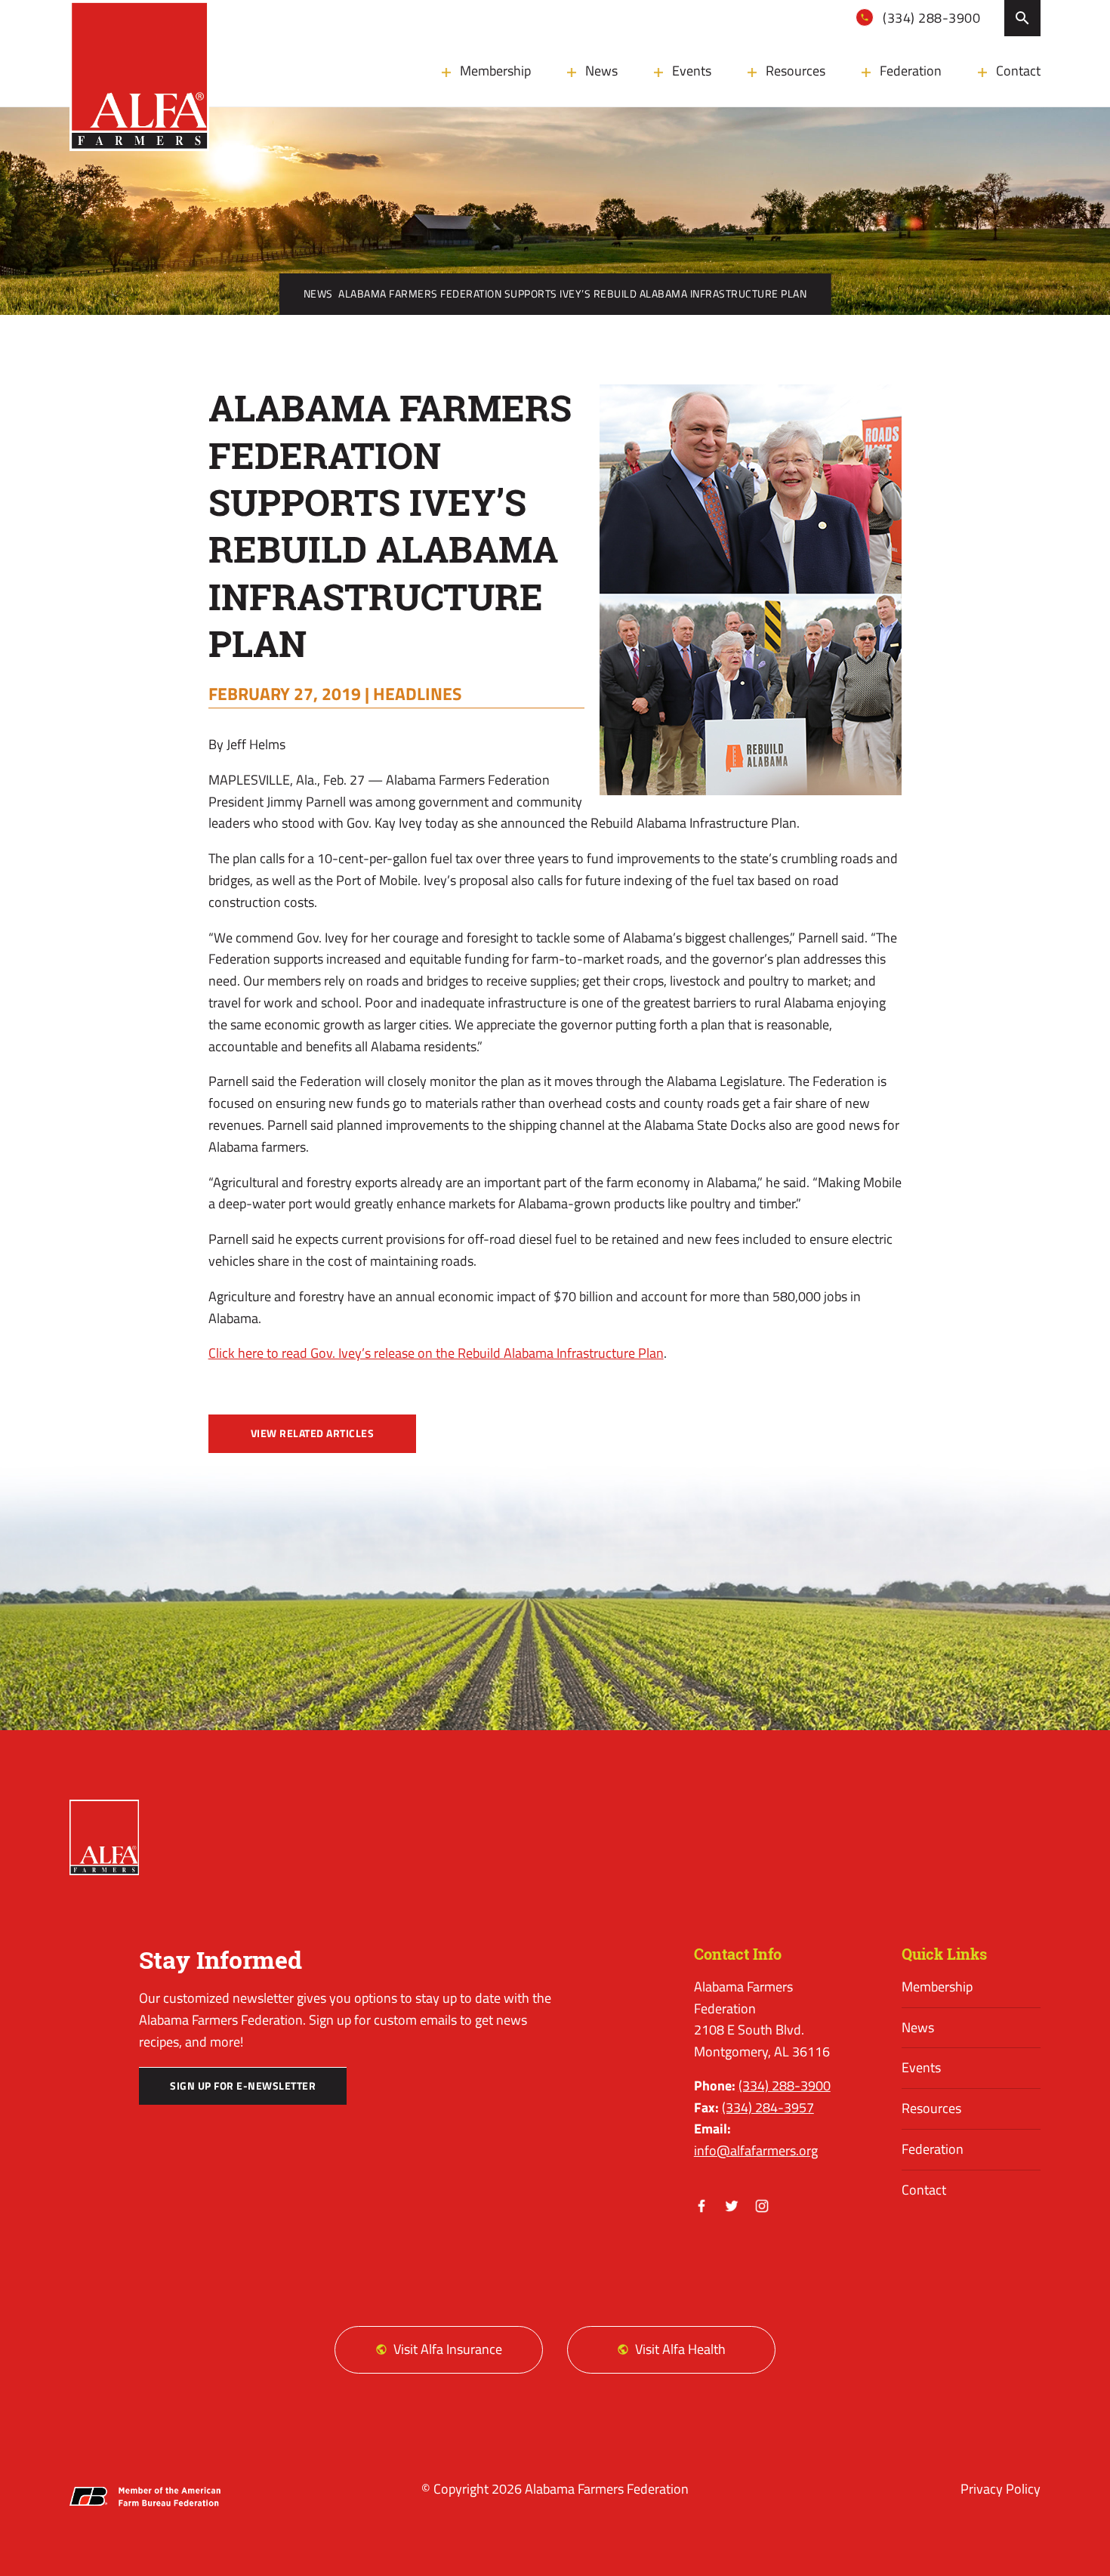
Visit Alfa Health (680, 2349)
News (601, 71)
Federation (911, 71)
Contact (1018, 71)
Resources (795, 71)
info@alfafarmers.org (756, 2150)
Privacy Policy (1001, 2489)
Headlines (418, 693)
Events (692, 71)
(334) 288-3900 (930, 18)
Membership (495, 71)
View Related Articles (313, 1433)
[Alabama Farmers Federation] (104, 1837)
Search (1022, 18)
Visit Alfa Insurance (448, 2349)
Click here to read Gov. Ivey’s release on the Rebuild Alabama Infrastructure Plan (436, 1353)
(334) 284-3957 (768, 2107)
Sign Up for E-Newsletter (243, 2086)
